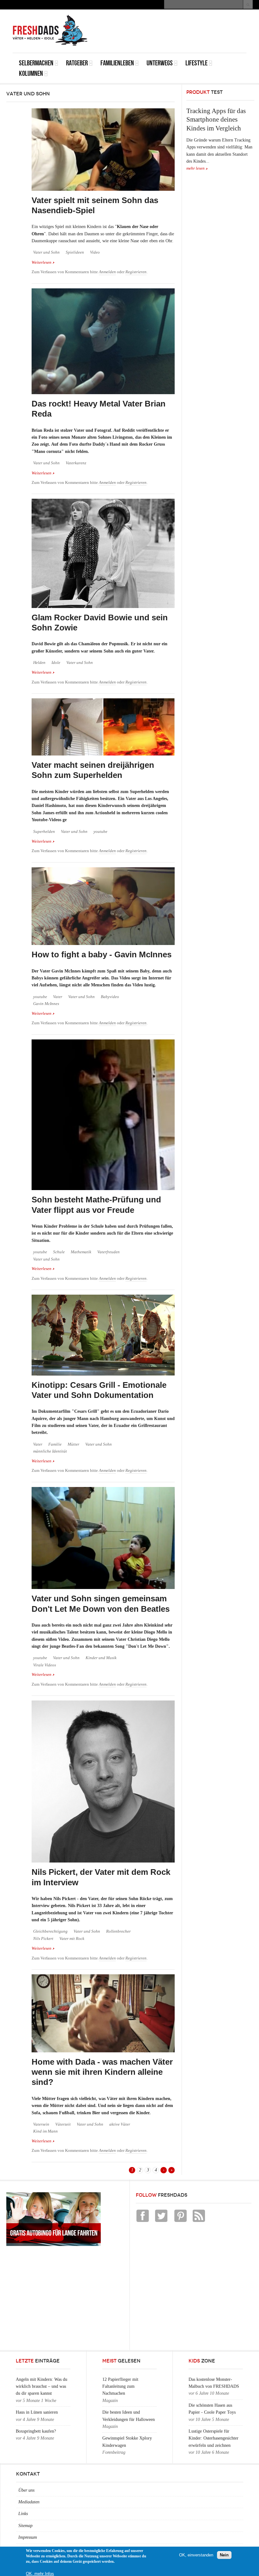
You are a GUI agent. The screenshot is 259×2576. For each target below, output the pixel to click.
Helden (39, 663)
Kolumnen (31, 73)
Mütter (73, 1444)
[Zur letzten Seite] (172, 2170)
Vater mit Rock (72, 1939)
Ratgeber (77, 63)
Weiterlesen (43, 262)
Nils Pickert (43, 1939)
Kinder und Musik (101, 1658)
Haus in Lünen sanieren (37, 2412)
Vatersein (41, 2124)
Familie (55, 1444)
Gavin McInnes (46, 1004)
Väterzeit (63, 2124)
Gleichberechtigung (50, 1931)
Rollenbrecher (118, 1931)
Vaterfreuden (108, 1252)
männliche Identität (50, 1451)
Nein (224, 2555)
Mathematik (81, 1252)
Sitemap (25, 2526)
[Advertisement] (172, 24)
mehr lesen (196, 168)
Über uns (26, 2490)
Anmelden (107, 272)
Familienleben (117, 63)
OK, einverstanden (196, 2555)
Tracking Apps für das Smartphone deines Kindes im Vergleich (216, 120)
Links (23, 2514)
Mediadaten (29, 2502)
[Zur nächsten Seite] (164, 2170)
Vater (58, 997)
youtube (100, 832)
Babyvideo (110, 997)
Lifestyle (196, 63)
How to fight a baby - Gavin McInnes (102, 954)
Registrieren (136, 272)
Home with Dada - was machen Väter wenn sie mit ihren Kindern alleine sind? (102, 2072)
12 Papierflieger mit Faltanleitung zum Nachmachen (120, 2386)
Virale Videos (45, 1665)
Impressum (28, 2537)
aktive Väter (120, 2124)
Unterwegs (160, 63)
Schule (59, 1252)
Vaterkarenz (76, 463)
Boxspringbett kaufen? (36, 2431)
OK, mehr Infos (40, 2574)
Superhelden (44, 832)
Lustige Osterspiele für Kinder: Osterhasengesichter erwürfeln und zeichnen (214, 2438)
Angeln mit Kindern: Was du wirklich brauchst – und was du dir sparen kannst (42, 2386)
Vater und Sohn (46, 252)
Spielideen (75, 252)
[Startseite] (50, 30)
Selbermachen (36, 63)
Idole (56, 663)
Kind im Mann (45, 2131)
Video (95, 252)
